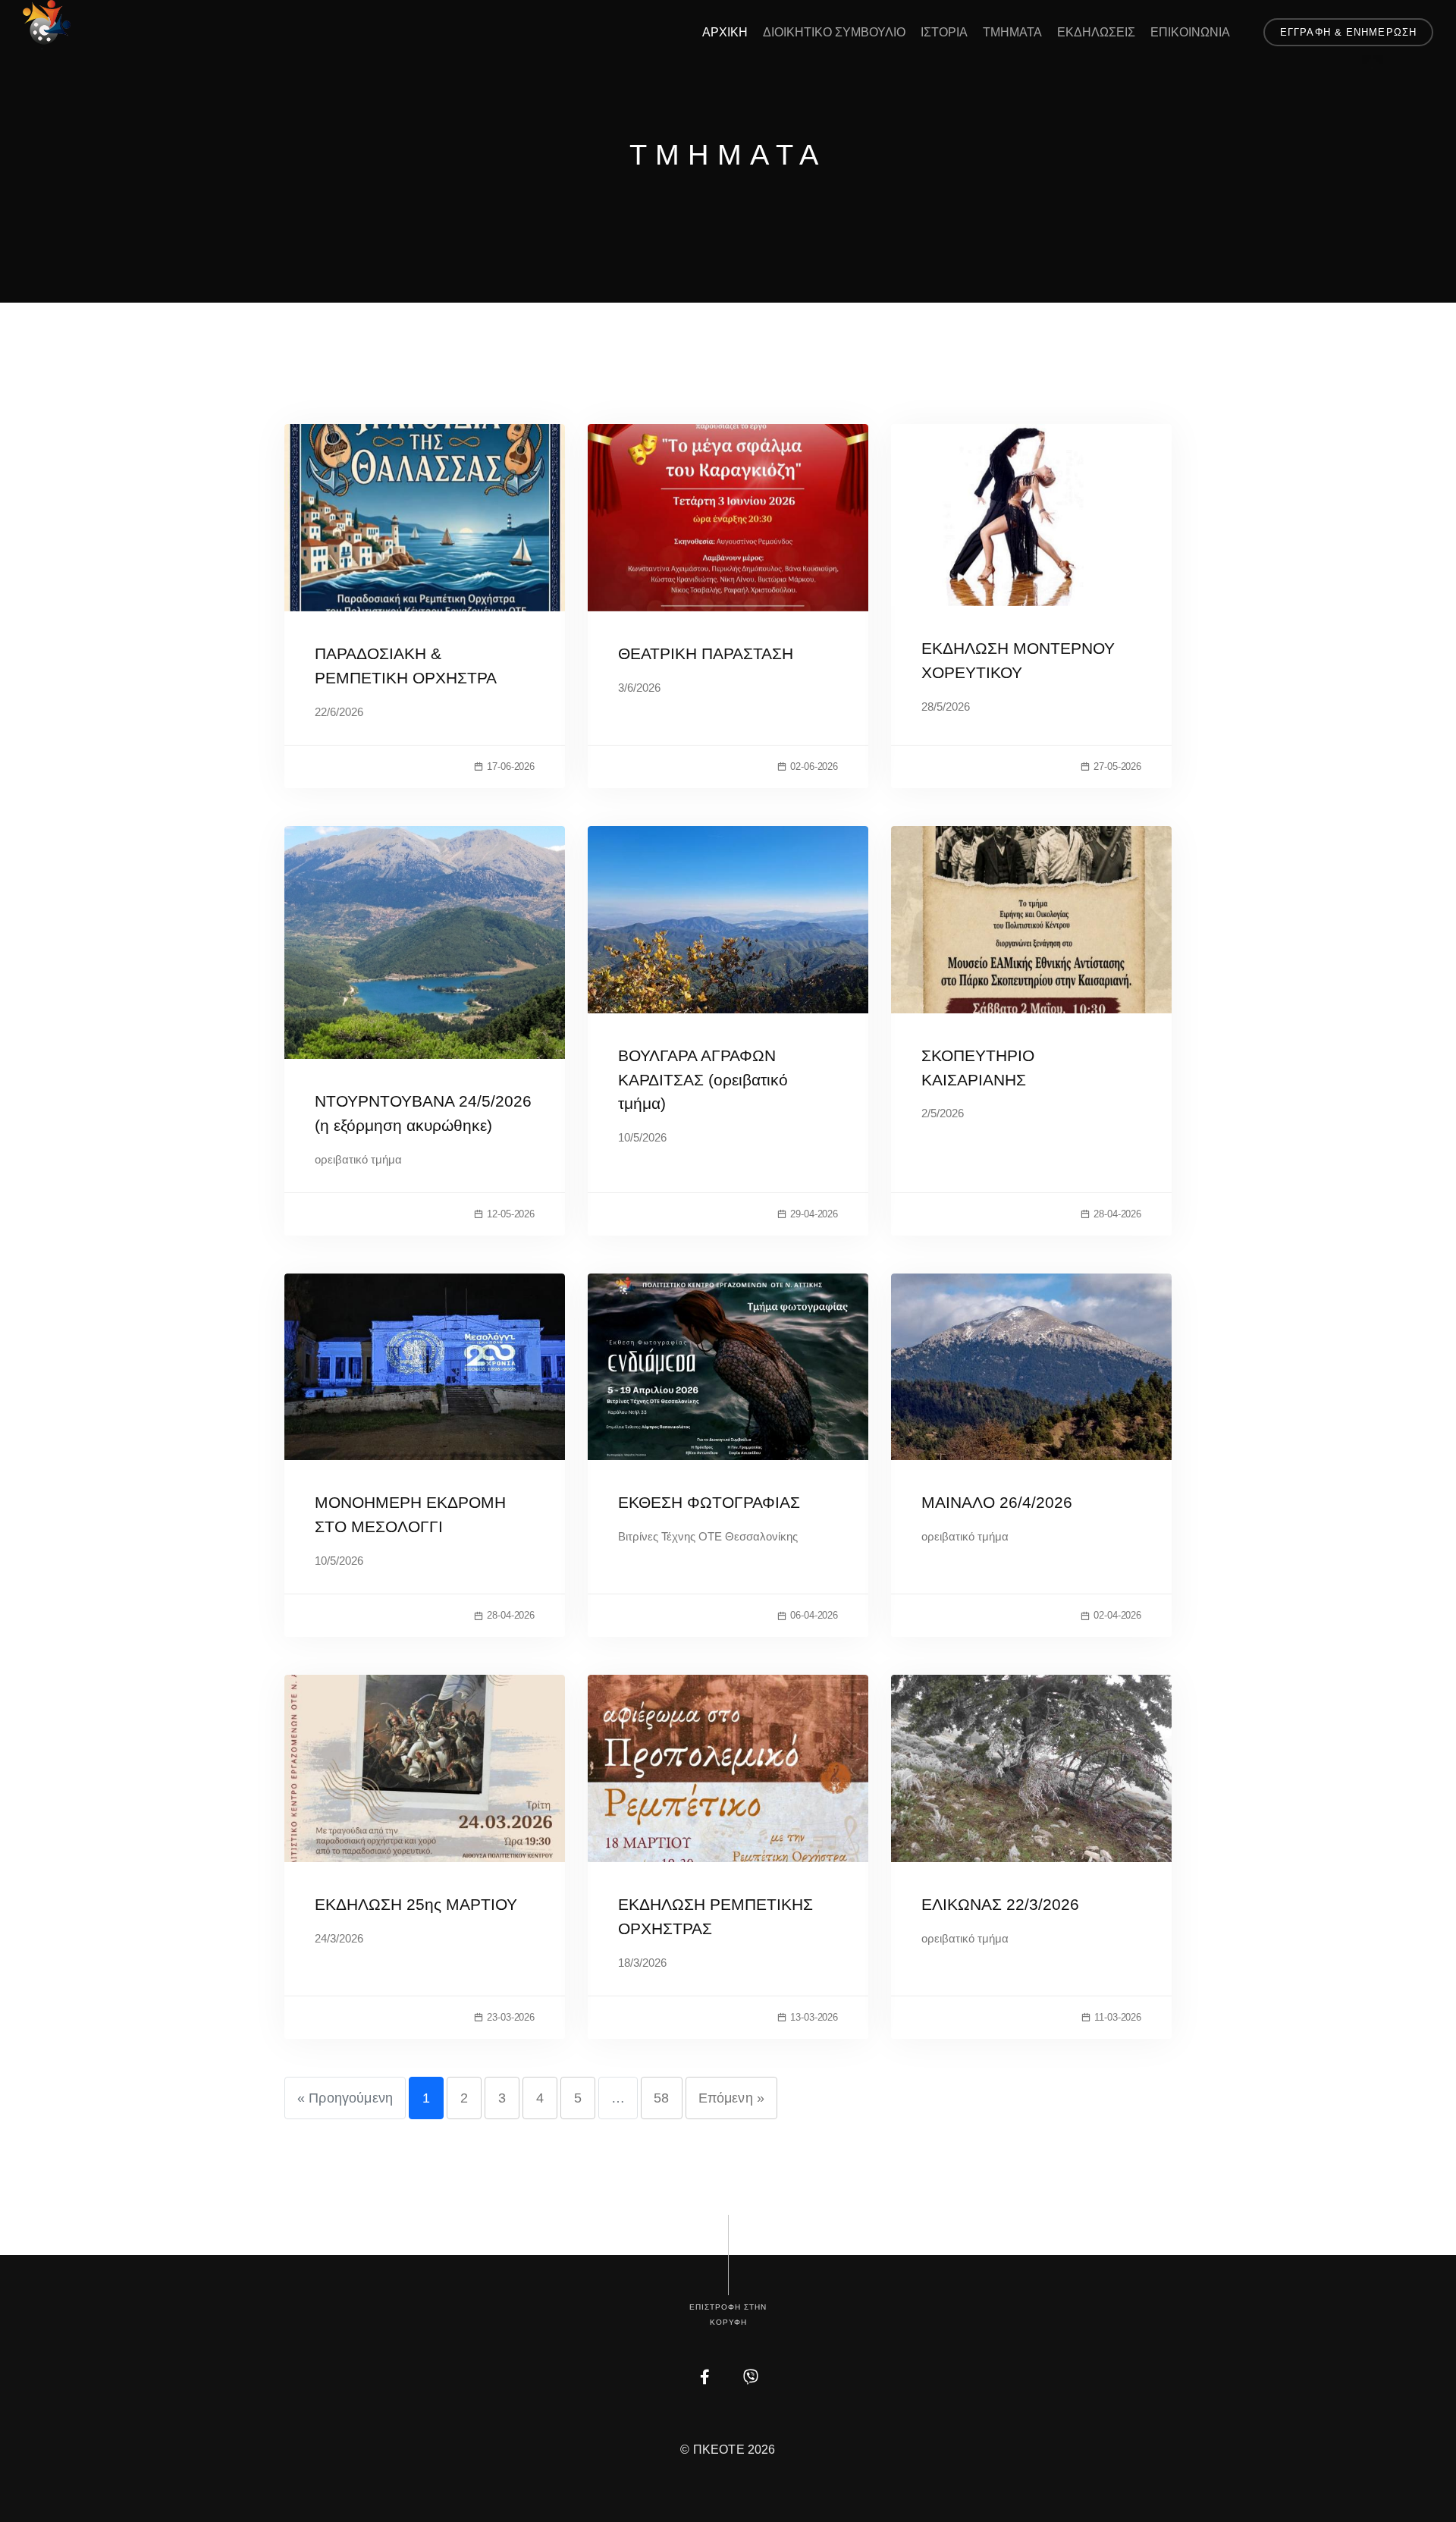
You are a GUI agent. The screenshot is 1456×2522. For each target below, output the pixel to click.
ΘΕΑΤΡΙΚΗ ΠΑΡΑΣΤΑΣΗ (706, 653)
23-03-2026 (511, 2017)
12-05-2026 (511, 1214)
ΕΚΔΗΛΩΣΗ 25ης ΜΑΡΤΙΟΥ (416, 1904)
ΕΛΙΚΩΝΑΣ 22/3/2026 (1000, 1904)
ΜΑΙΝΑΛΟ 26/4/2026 (997, 1502)
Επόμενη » (731, 2098)
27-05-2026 (1117, 766)
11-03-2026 (1118, 2017)
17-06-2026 (511, 766)
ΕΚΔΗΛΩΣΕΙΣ (1096, 32)
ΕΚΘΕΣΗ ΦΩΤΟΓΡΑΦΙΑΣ (709, 1502)
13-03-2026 (814, 2017)
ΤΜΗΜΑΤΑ (1012, 32)
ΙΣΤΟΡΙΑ (944, 32)
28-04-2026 (1117, 1214)
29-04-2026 (814, 1214)
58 (661, 2098)
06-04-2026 (814, 1615)
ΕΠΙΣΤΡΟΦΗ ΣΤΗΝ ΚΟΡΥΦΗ (728, 2315)
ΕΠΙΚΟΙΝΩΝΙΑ (1190, 32)
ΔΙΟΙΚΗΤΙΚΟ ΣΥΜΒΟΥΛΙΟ (834, 32)
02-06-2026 (814, 766)
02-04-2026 (1117, 1615)
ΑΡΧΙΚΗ (725, 32)
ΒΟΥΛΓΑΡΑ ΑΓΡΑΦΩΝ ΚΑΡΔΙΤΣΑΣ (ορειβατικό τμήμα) (703, 1080)
